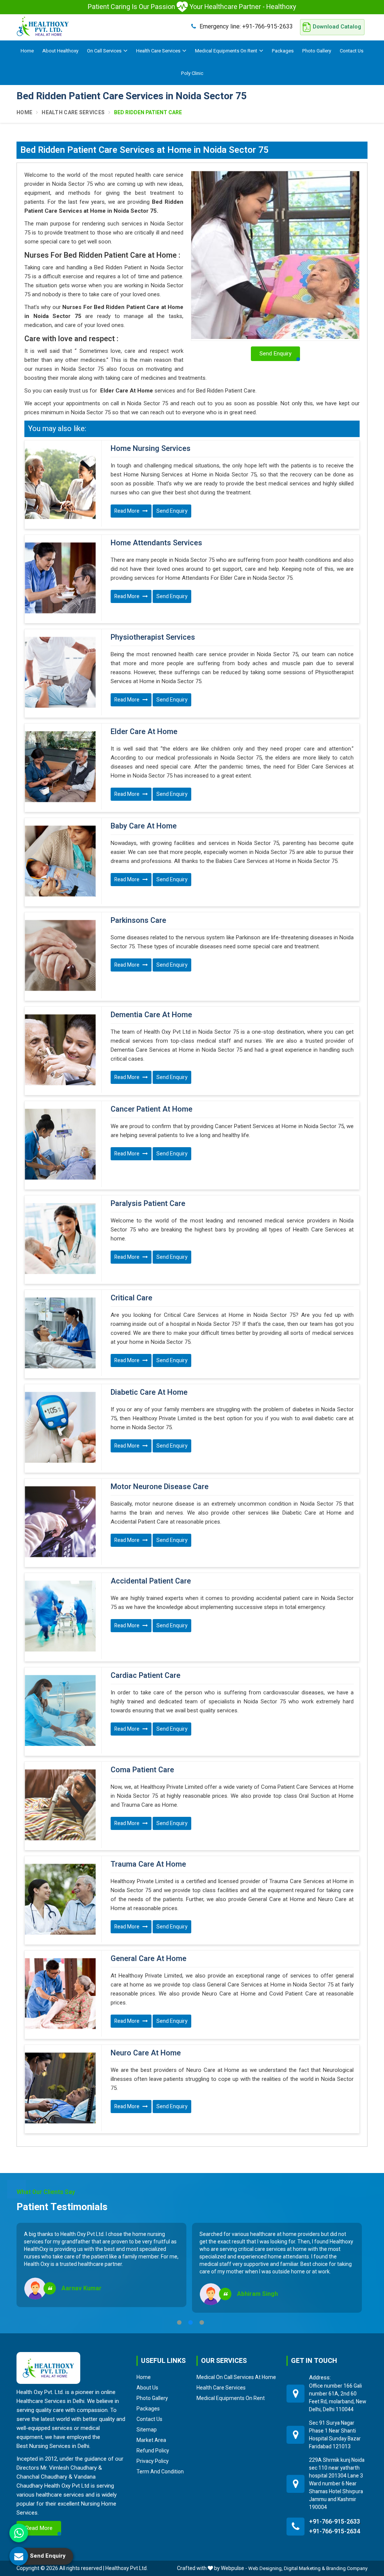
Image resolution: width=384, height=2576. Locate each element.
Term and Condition (160, 2472)
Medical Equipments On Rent (226, 51)
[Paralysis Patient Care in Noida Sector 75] (60, 1239)
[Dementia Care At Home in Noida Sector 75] (60, 1050)
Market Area (151, 2440)
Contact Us (352, 51)
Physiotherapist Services (153, 637)
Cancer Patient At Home (151, 1109)
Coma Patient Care (142, 1770)
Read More (127, 511)
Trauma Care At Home (148, 1864)
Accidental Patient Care (151, 1581)
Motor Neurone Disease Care (160, 1487)
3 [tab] (202, 2322)
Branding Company (347, 2568)
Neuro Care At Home (146, 2053)
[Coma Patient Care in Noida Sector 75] (60, 1805)
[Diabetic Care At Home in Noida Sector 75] (60, 1427)
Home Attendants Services (156, 543)
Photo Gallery (317, 51)
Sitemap (147, 2430)
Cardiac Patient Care (145, 1676)
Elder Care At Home (144, 732)
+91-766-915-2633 (246, 26)
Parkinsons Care (138, 921)
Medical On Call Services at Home (236, 2377)
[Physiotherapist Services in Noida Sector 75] (60, 672)
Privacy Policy (153, 2461)
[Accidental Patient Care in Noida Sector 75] (60, 1616)
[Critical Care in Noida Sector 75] (60, 1333)
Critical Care (131, 1298)
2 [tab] (190, 2322)
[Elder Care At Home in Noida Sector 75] (60, 767)
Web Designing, (265, 2568)
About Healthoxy (60, 51)
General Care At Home (148, 1959)
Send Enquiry (172, 511)
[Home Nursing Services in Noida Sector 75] (60, 484)
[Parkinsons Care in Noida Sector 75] (60, 955)
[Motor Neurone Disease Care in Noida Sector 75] (60, 1522)
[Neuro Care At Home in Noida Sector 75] (60, 2088)
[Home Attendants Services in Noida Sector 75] (60, 578)
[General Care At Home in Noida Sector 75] (60, 1994)
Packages (283, 51)
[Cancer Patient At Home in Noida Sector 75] (60, 1144)
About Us (147, 2388)
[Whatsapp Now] (19, 2533)
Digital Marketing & (304, 2568)
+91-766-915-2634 (334, 2531)
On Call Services (104, 51)
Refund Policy (153, 2451)
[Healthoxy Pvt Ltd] (43, 26)
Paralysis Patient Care (148, 1204)
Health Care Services (158, 51)
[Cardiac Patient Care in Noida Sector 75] (60, 1710)
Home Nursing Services (151, 449)
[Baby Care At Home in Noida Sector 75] (60, 861)
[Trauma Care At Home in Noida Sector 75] (60, 1899)
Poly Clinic (192, 73)
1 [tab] (179, 2322)
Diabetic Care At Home (149, 1392)
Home (27, 51)
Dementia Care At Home (151, 1015)
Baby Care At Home (144, 826)
